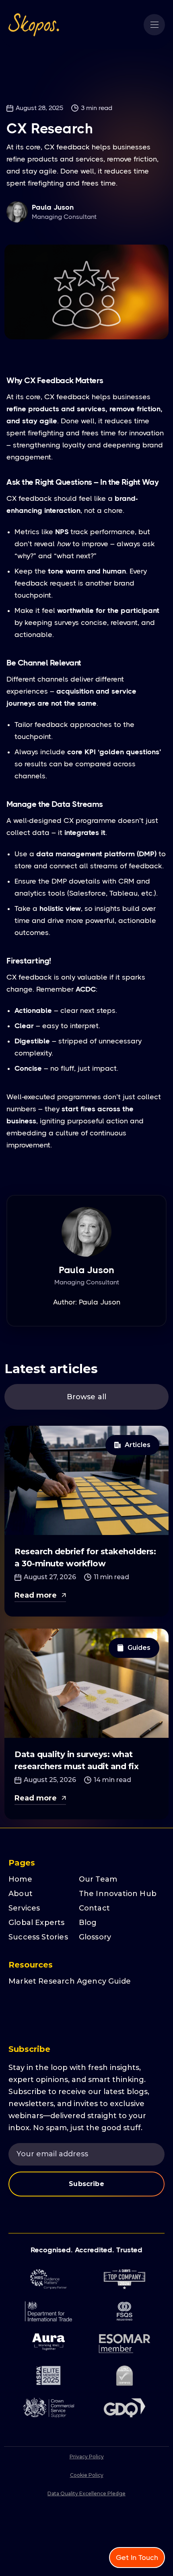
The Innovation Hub (118, 1894)
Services (24, 1908)
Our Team (98, 1879)
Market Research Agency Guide (70, 1981)
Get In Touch (137, 2558)
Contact (94, 1908)
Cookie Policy (87, 2475)
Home (20, 1879)
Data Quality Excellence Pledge (86, 2493)
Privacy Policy (87, 2457)
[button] (154, 25)
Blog (88, 1923)
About (21, 1894)
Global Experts (37, 1923)
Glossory (95, 1937)
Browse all (87, 1397)
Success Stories (38, 1937)
